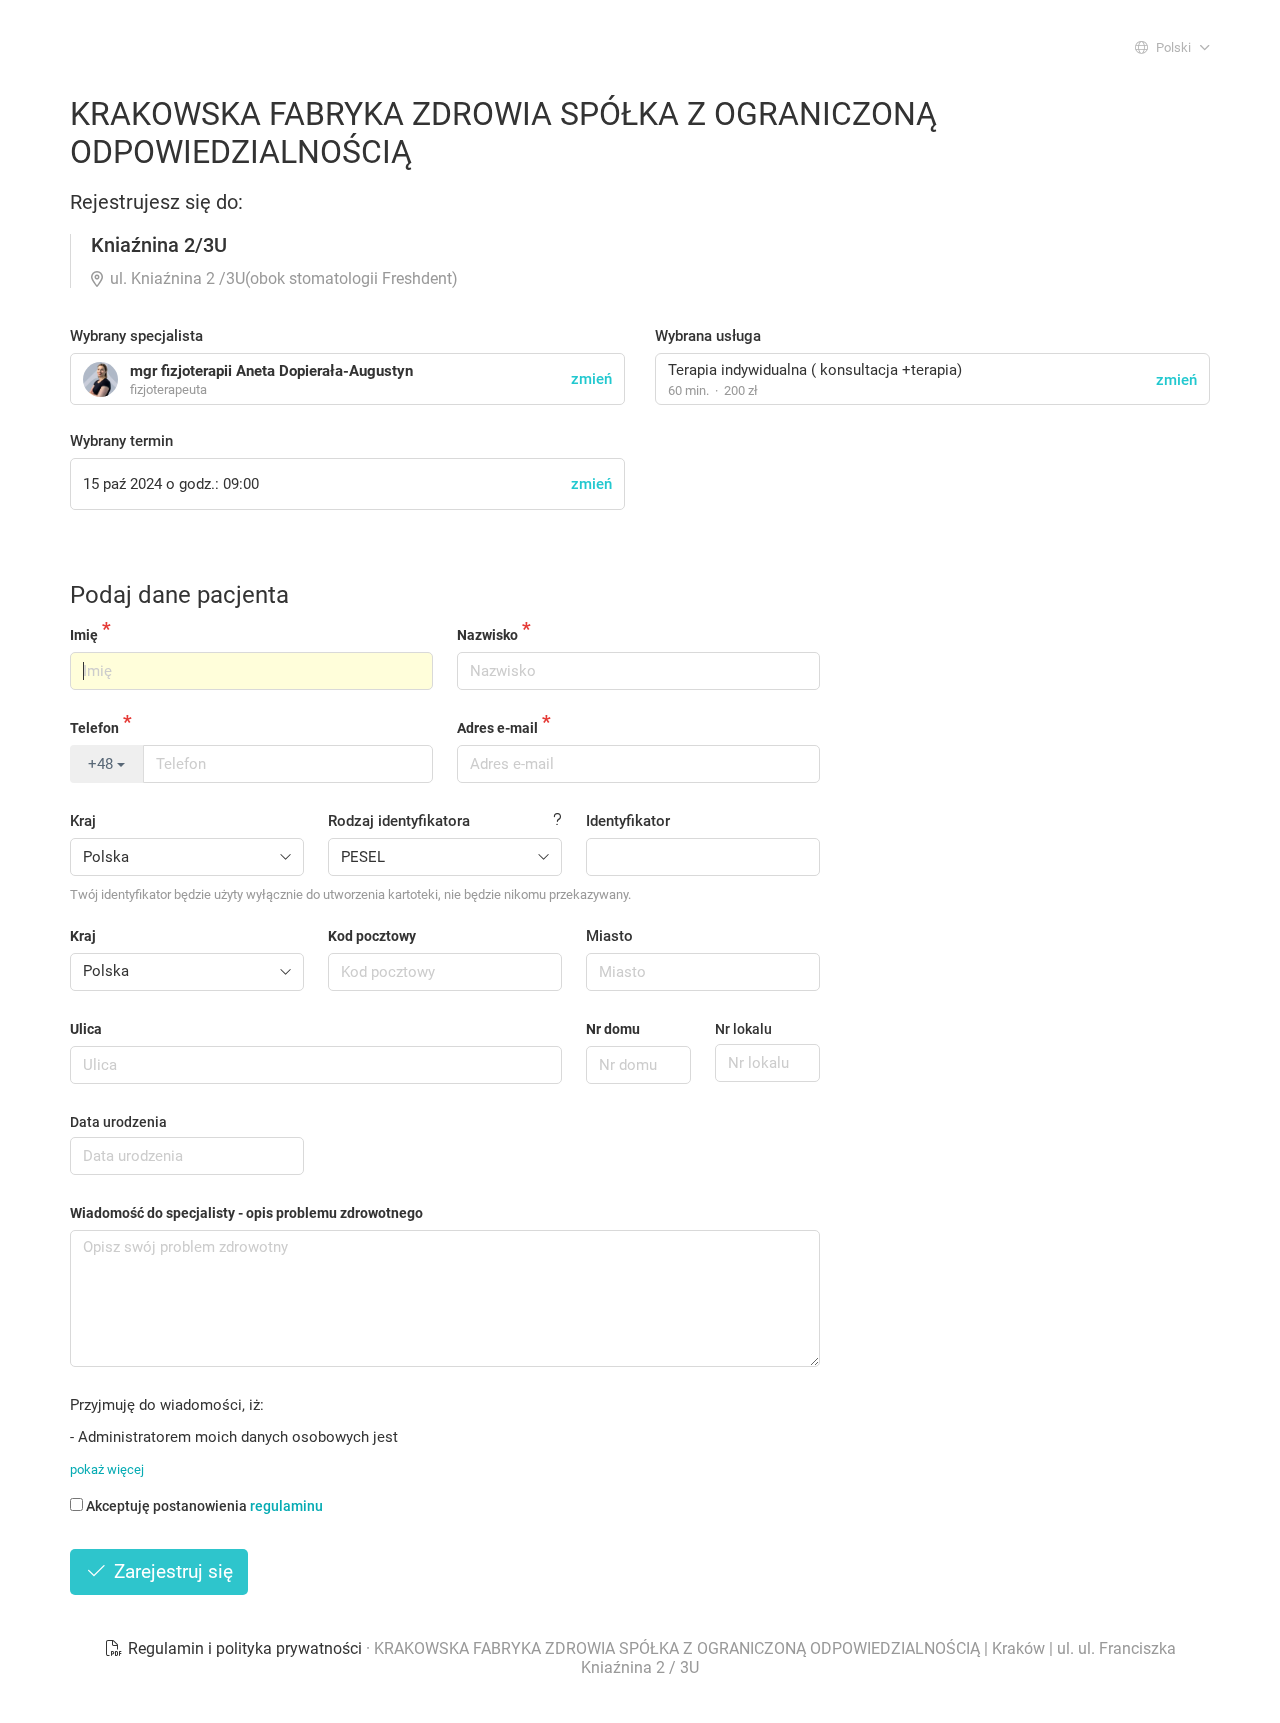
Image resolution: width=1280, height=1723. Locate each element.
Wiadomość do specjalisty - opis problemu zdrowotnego (246, 1213)
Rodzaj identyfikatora (399, 821)
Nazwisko (487, 635)
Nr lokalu (743, 1029)
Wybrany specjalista (136, 336)
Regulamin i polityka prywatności (245, 1648)
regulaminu (286, 1506)
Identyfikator (628, 821)
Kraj (83, 821)
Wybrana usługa (708, 336)
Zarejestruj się (171, 1571)
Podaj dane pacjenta (179, 595)
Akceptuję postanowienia (204, 1506)
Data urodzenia (118, 1122)
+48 (102, 764)
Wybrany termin (121, 441)
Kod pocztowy (372, 936)
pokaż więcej (107, 1469)
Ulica (86, 1029)
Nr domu (613, 1029)
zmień (1176, 380)
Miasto (609, 936)
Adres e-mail (497, 728)
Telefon (94, 728)
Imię (84, 635)
